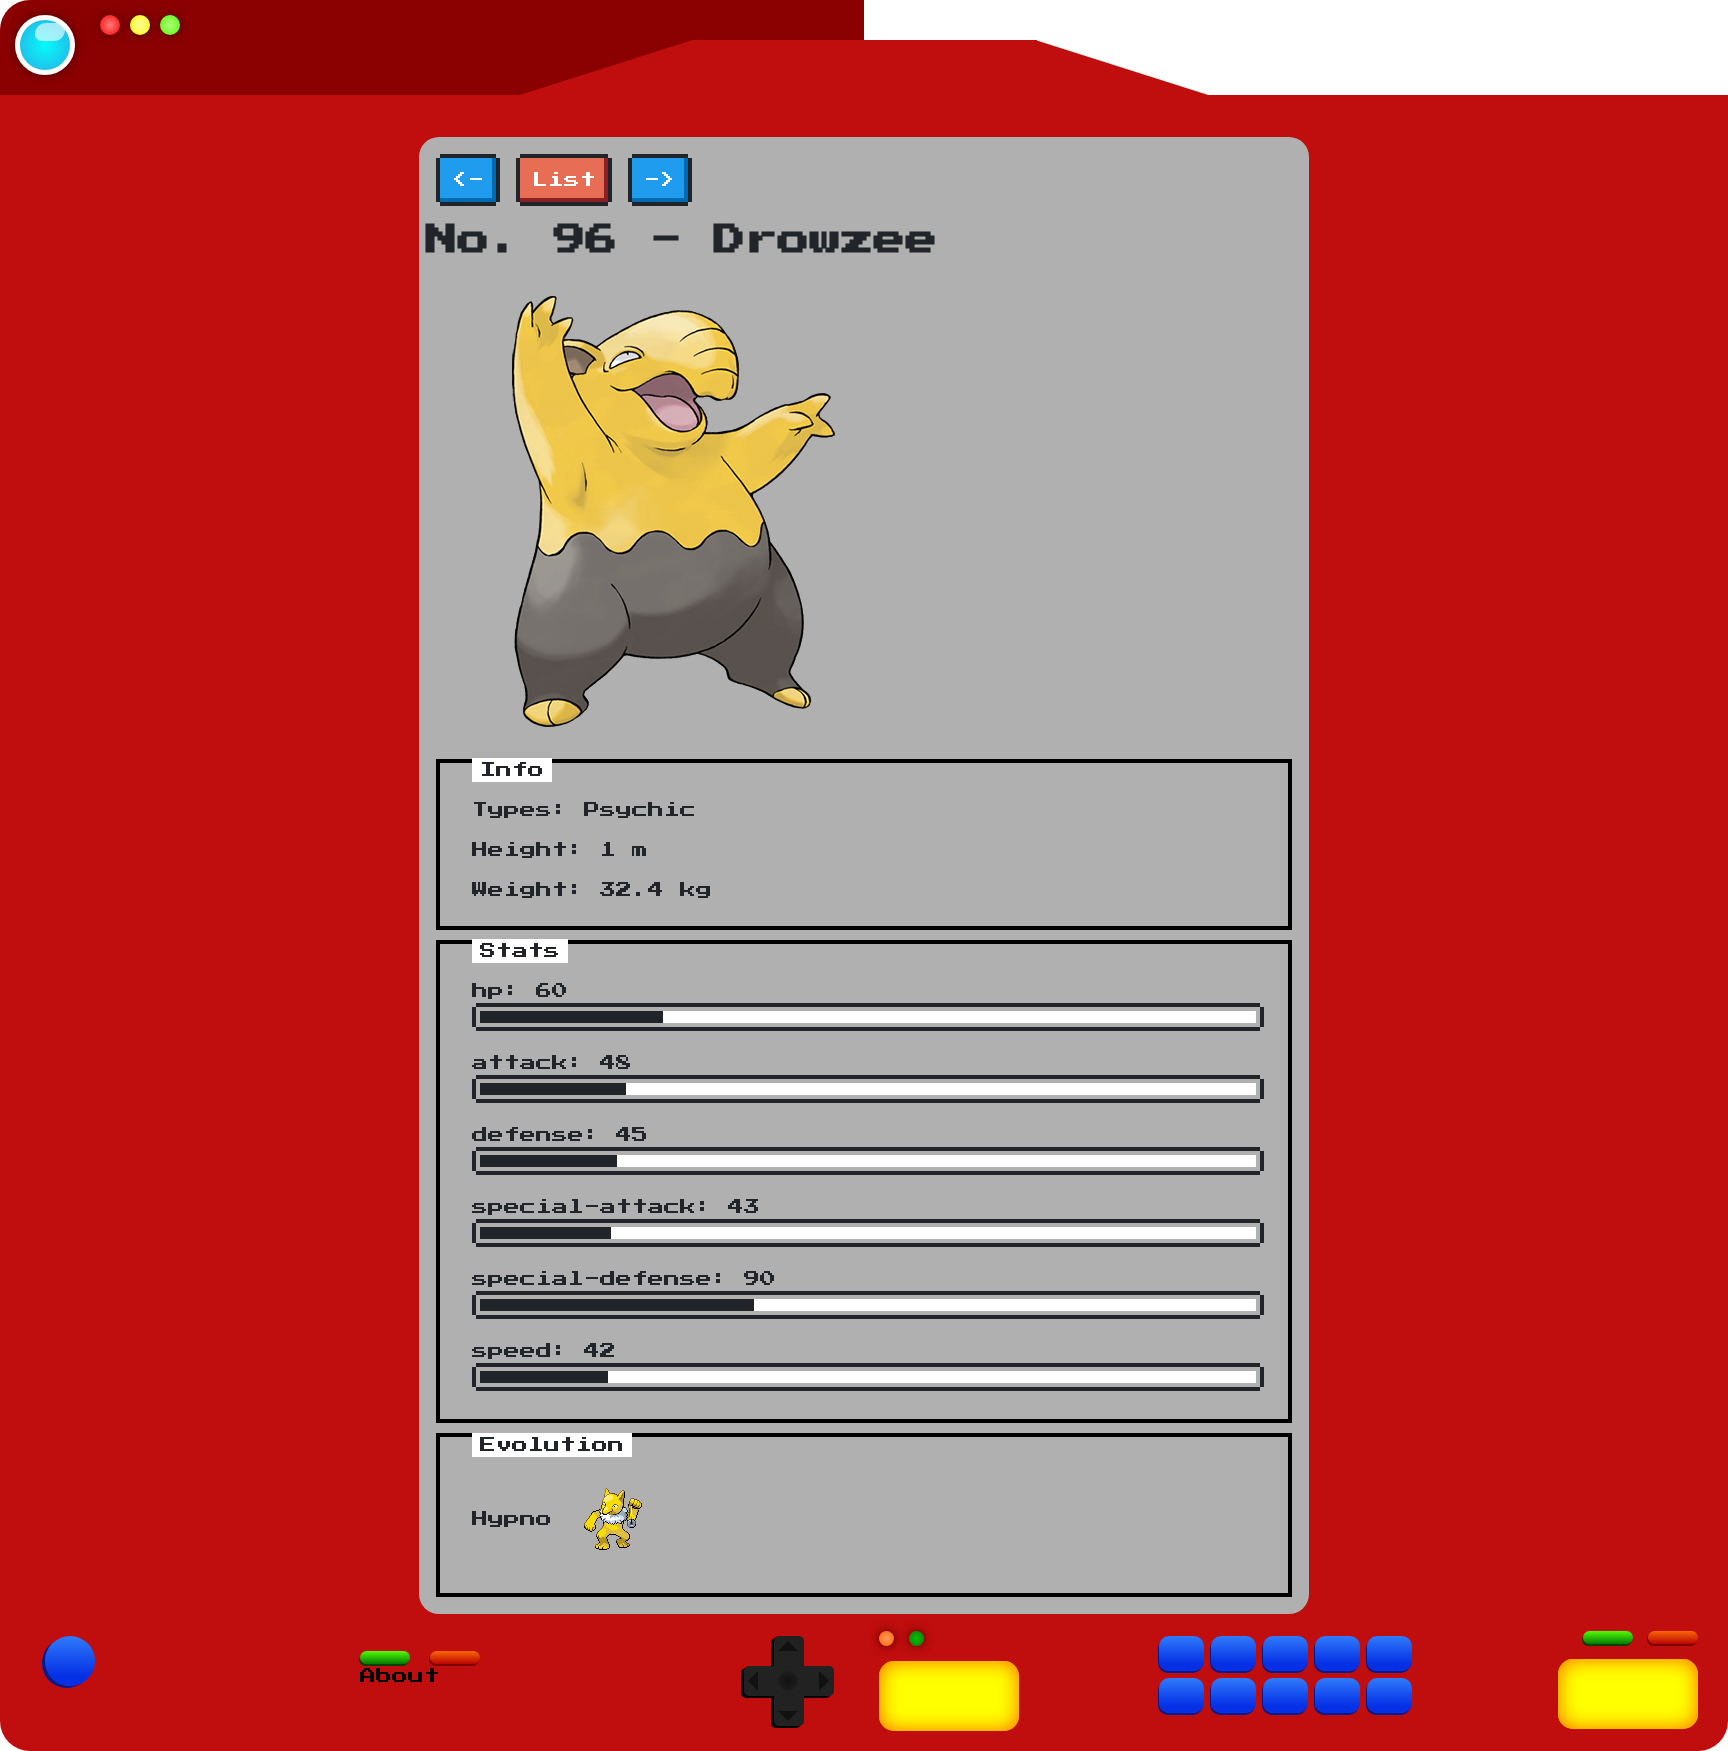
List (564, 180)
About (400, 1676)
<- (468, 180)
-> (660, 180)
